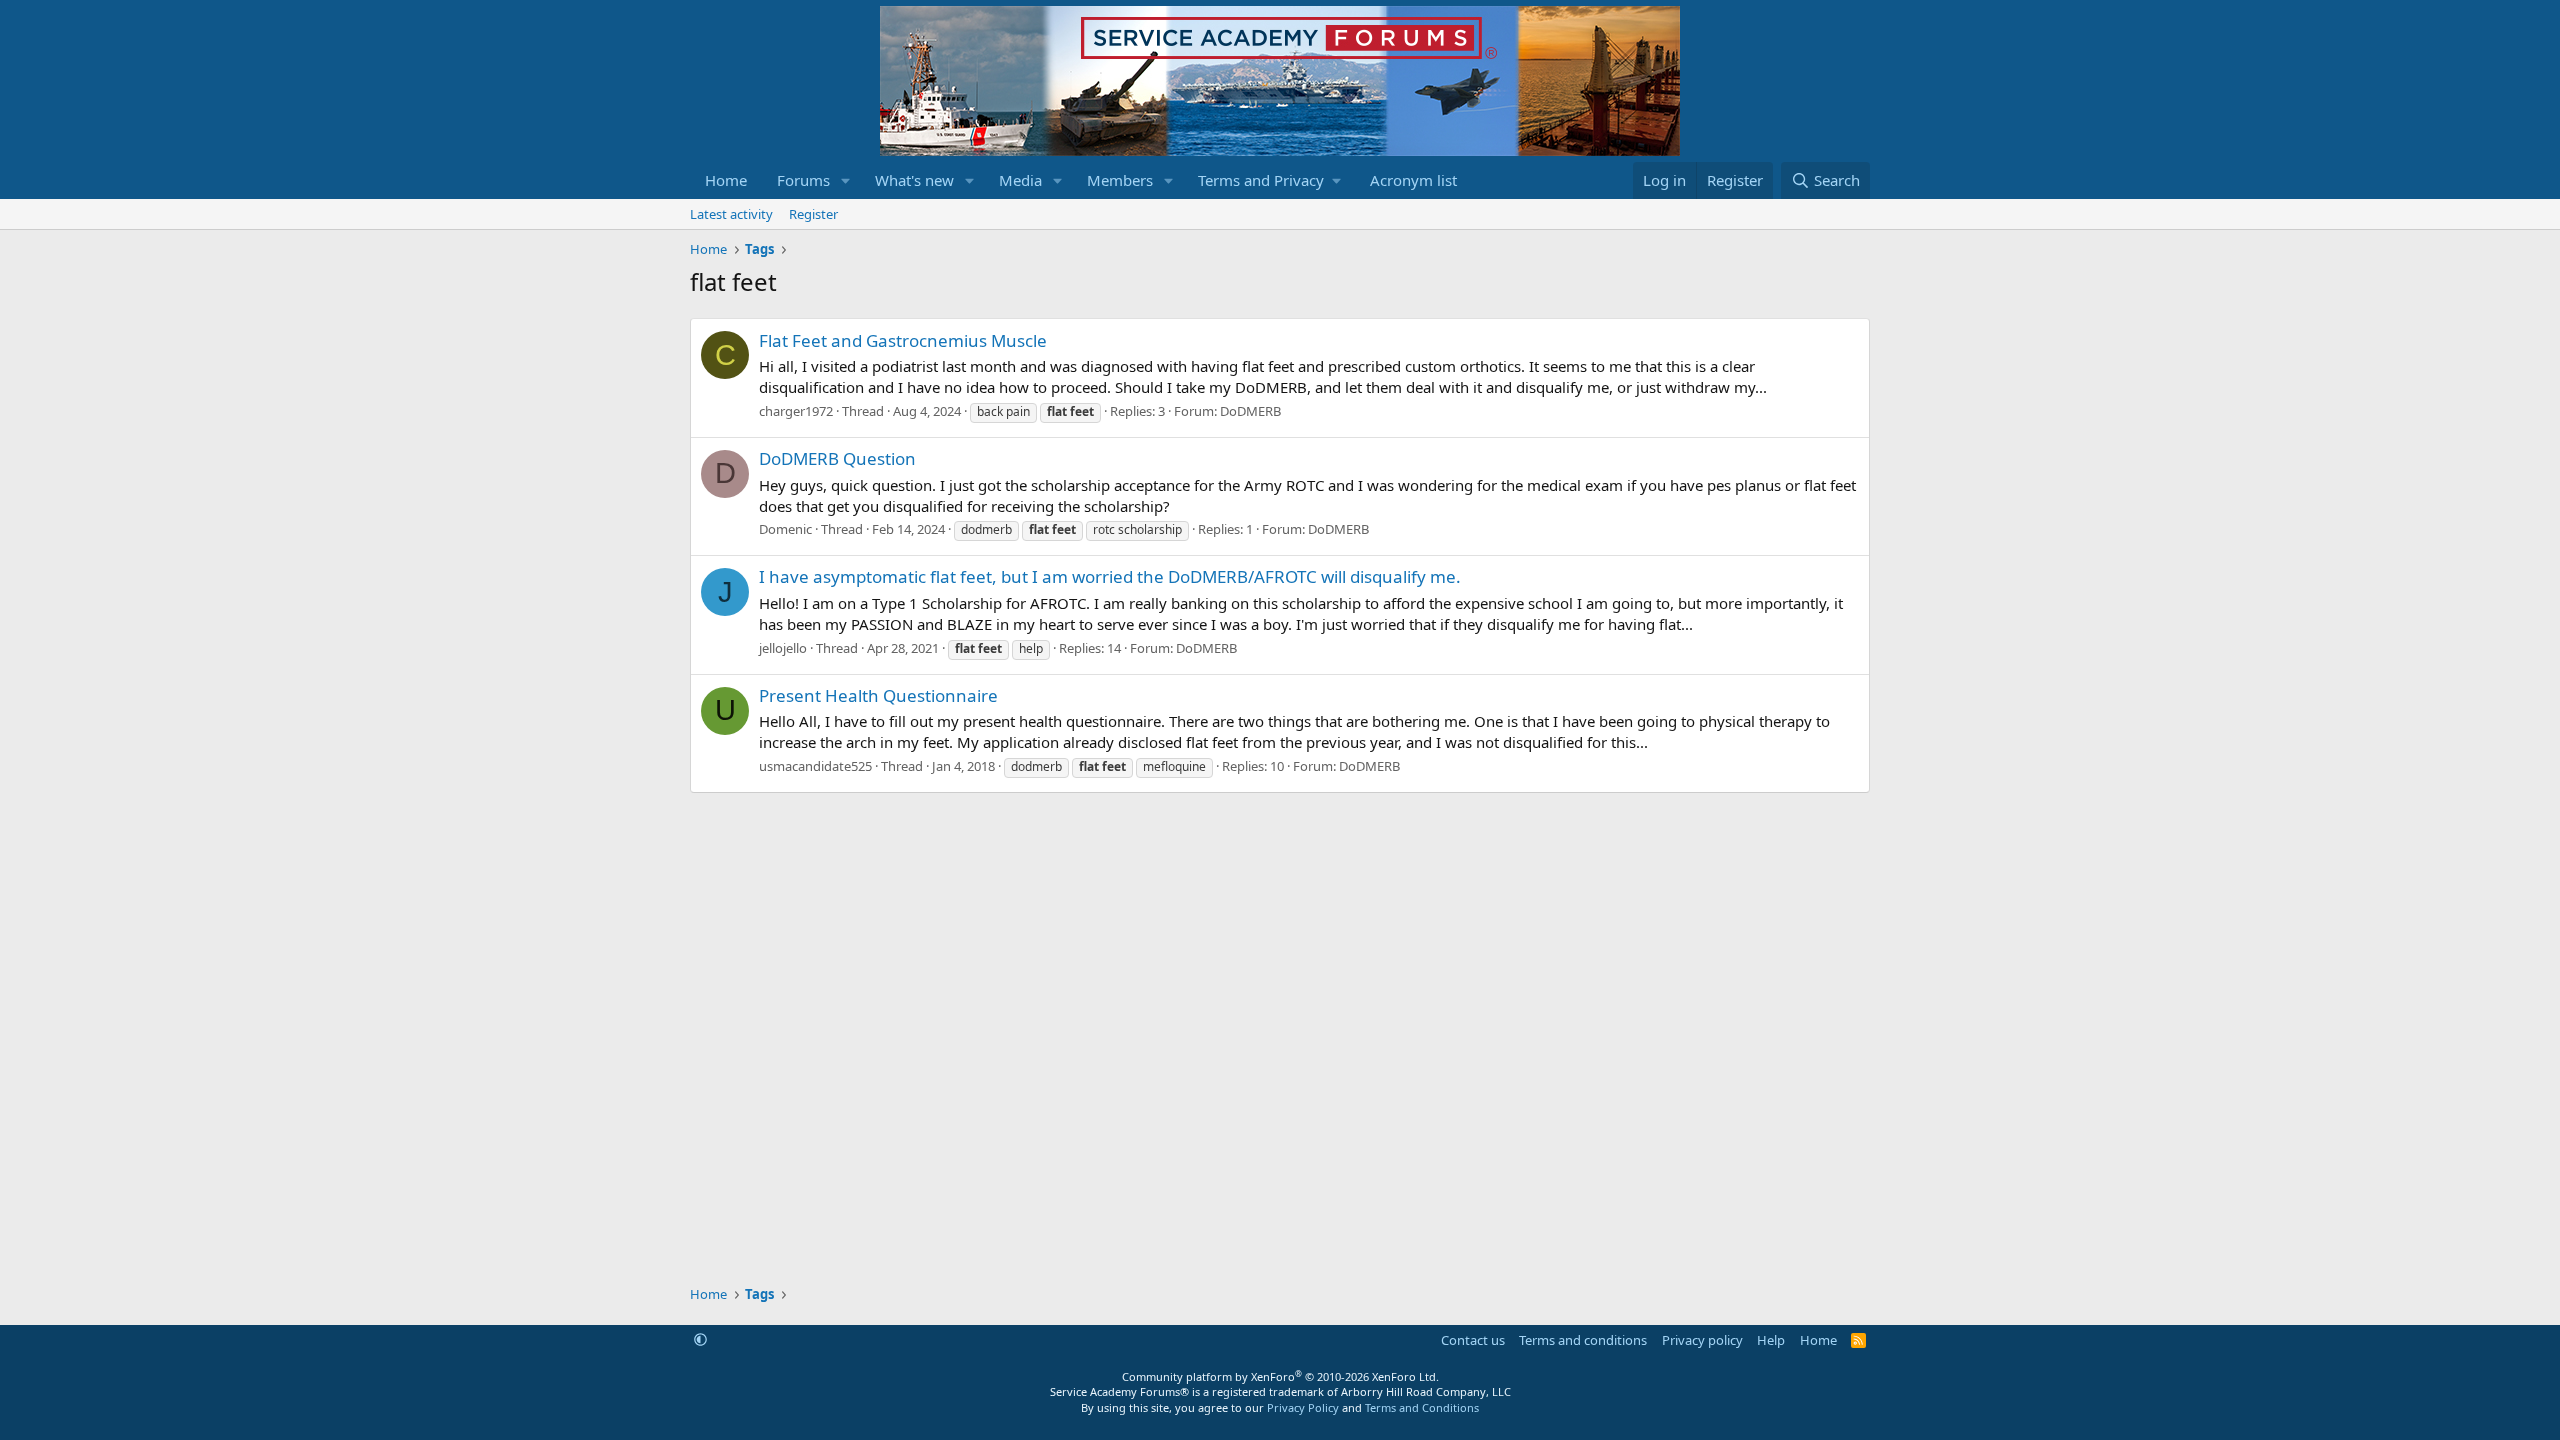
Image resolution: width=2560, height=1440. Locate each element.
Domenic (785, 529)
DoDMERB (1250, 411)
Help (1771, 1340)
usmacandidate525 (815, 766)
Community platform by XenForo (1280, 1376)
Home (726, 180)
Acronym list (1413, 180)
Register (813, 214)
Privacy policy (1702, 1340)
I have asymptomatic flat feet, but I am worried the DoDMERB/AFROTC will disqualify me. (1110, 576)
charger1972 (796, 411)
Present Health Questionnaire (878, 695)
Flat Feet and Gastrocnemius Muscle (903, 340)
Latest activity (731, 214)
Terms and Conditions (1422, 1407)
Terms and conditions (1583, 1340)
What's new (914, 180)
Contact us (1473, 1340)
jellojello (783, 648)
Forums (803, 180)
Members (1120, 180)
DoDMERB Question (837, 458)
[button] (846, 180)
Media (1020, 180)
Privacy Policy (1303, 1407)
